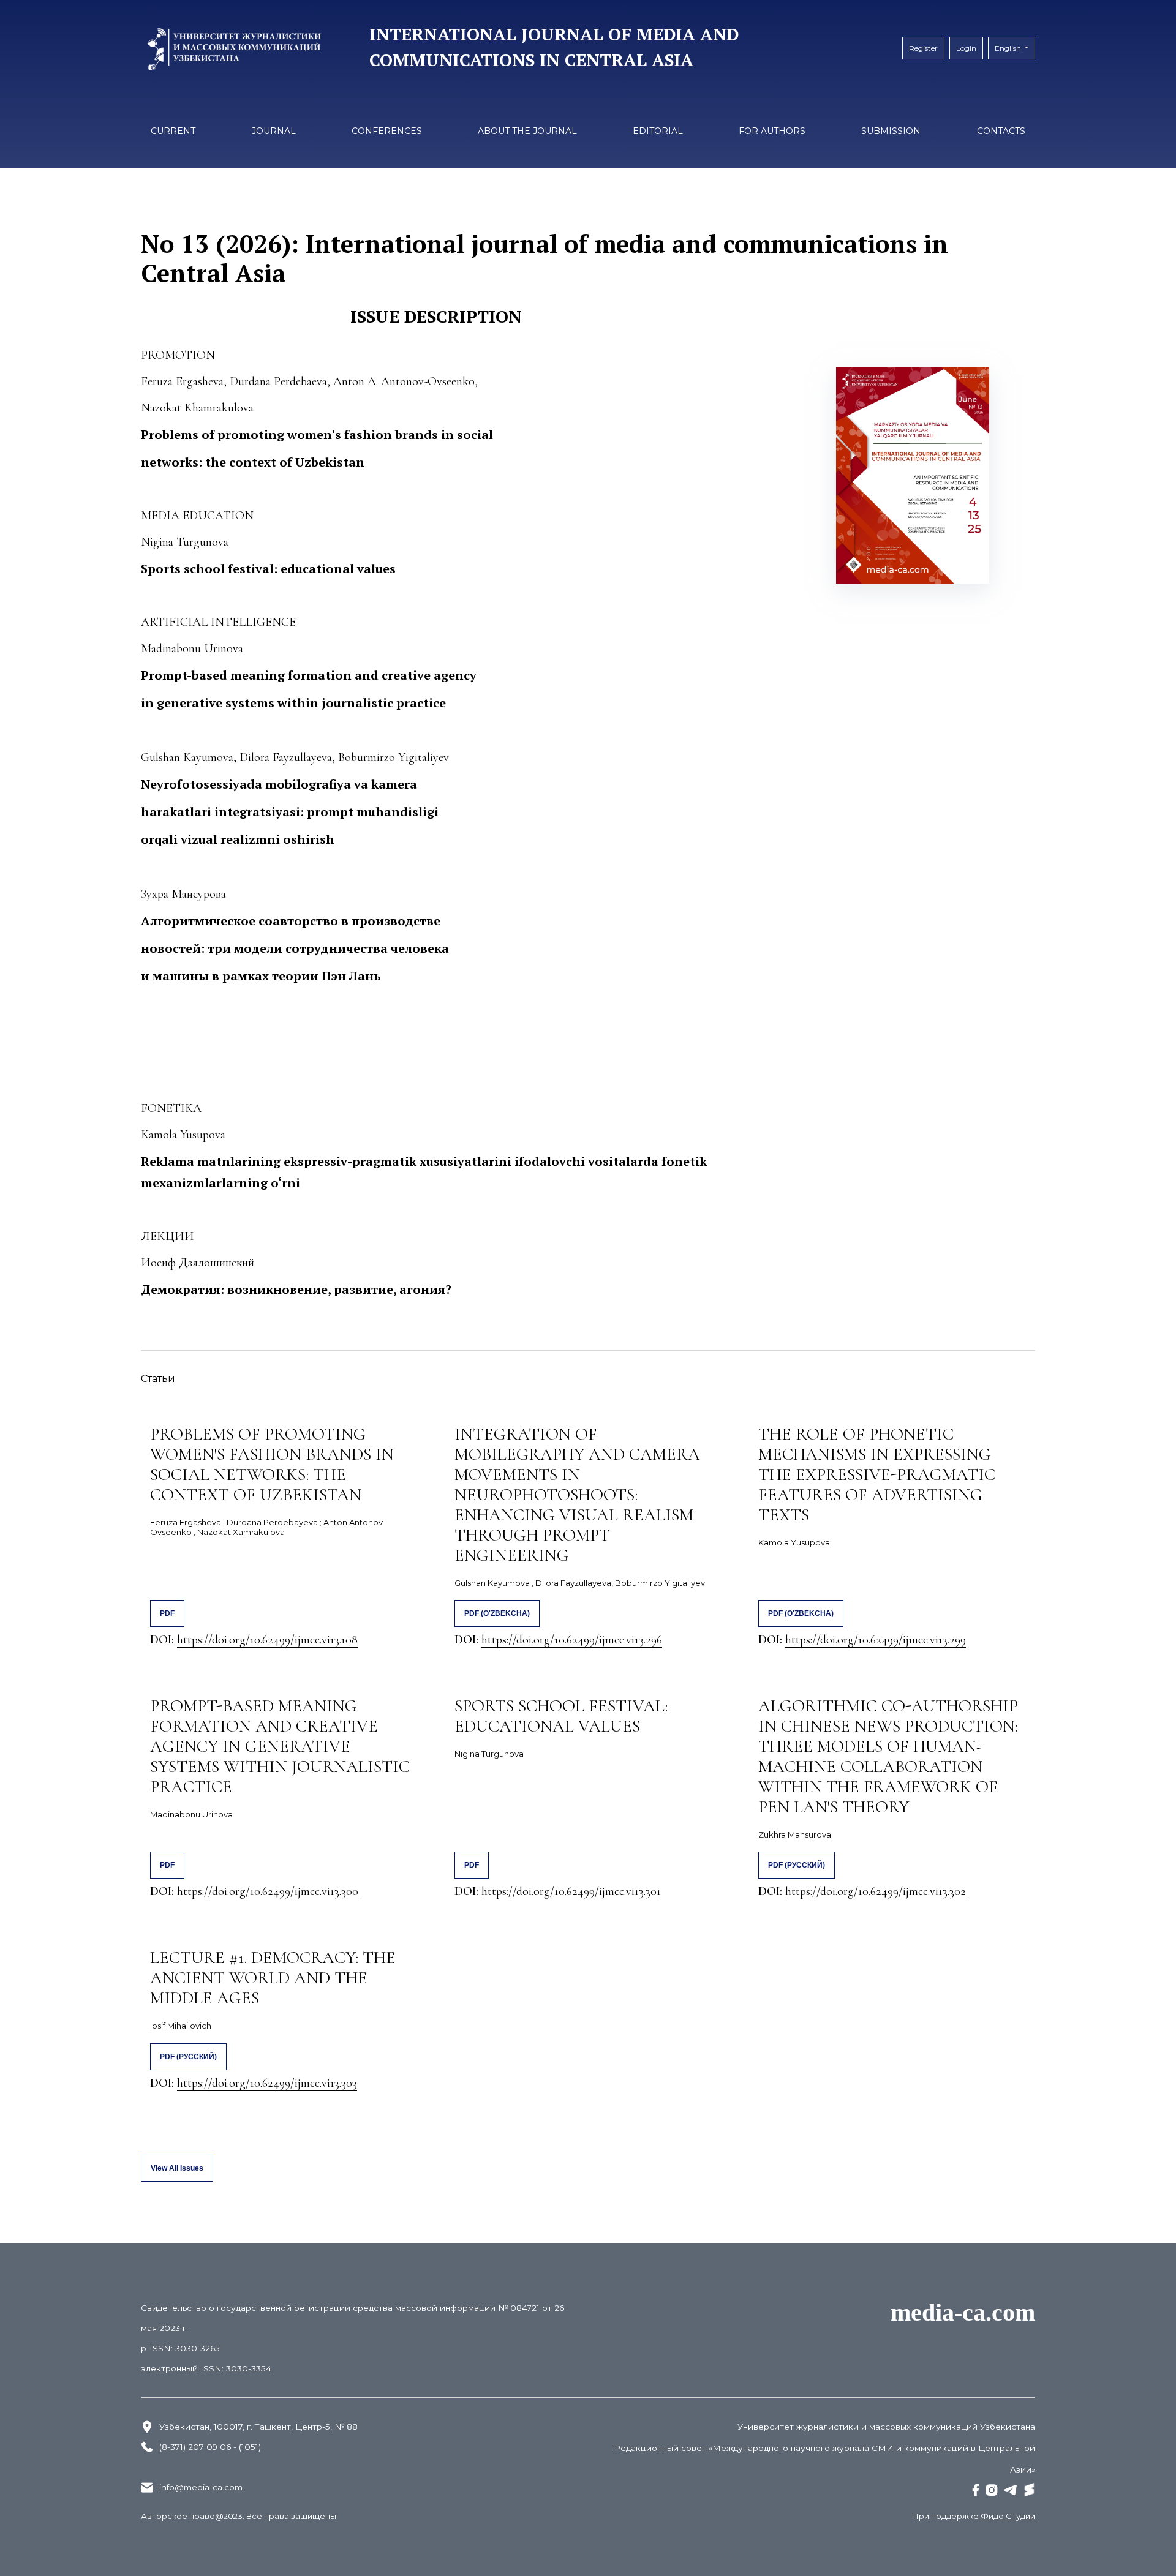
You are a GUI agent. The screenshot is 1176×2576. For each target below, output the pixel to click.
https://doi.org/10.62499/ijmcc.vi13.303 (267, 2083)
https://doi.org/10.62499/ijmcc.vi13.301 (571, 1891)
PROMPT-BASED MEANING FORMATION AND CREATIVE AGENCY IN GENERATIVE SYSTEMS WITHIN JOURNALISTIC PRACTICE (280, 1746)
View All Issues (177, 2168)
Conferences (387, 131)
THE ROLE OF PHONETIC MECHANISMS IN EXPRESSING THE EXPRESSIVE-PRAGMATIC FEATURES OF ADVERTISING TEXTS (877, 1474)
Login (966, 48)
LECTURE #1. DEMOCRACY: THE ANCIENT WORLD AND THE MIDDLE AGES (273, 1978)
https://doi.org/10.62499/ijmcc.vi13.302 (876, 1891)
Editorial (658, 131)
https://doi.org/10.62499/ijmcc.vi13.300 (268, 1891)
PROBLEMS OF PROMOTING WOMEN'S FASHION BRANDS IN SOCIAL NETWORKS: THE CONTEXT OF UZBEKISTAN (272, 1464)
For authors (772, 131)
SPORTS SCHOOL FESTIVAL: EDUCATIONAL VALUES (561, 1716)
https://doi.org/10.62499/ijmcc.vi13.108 (267, 1640)
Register (923, 48)
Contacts (1001, 131)
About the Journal (527, 131)
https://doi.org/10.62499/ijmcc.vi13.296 (572, 1640)
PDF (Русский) (797, 1865)
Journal (274, 131)
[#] (976, 2490)
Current (173, 131)
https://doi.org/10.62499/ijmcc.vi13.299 (876, 1640)
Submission (891, 131)
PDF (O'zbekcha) (497, 1613)
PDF (167, 1613)
